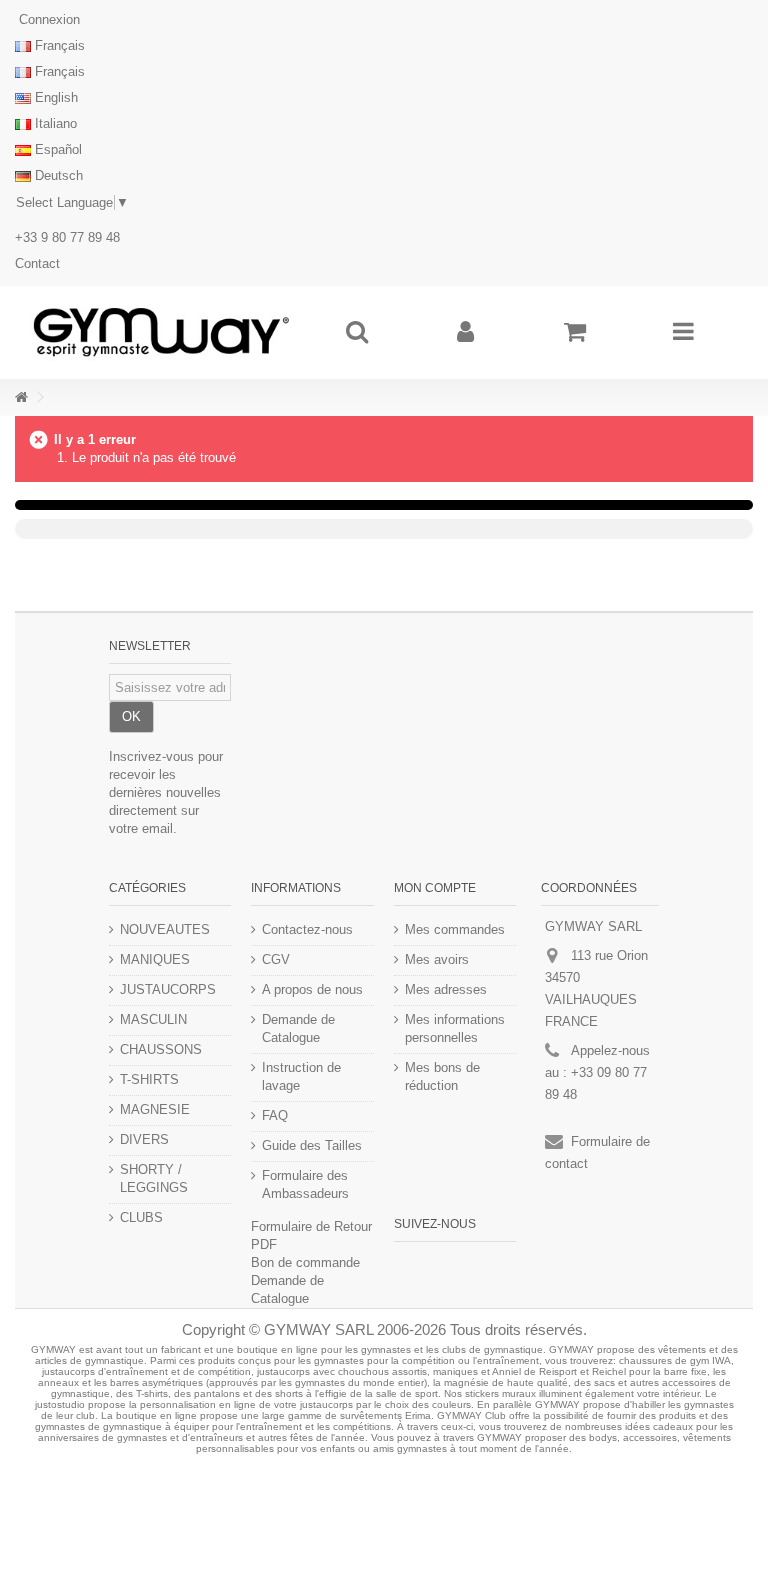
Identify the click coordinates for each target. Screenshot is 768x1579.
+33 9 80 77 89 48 (67, 237)
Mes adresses (446, 989)
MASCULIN (153, 1019)
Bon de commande (305, 1262)
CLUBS (141, 1217)
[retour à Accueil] (21, 397)
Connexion (47, 19)
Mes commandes (455, 929)
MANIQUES (155, 959)
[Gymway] (161, 332)
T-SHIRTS (149, 1079)
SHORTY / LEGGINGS (154, 1178)
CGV (276, 959)
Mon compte (435, 888)
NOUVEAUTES (165, 929)
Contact (37, 263)
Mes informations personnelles (455, 1028)
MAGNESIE (155, 1109)
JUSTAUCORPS (168, 989)
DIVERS (144, 1139)
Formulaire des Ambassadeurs (305, 1184)
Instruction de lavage (301, 1076)
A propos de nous (312, 989)
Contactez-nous (307, 929)
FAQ (275, 1115)
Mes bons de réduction (442, 1076)
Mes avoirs (437, 959)
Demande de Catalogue (298, 1028)
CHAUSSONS (161, 1049)
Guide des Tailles (312, 1145)
